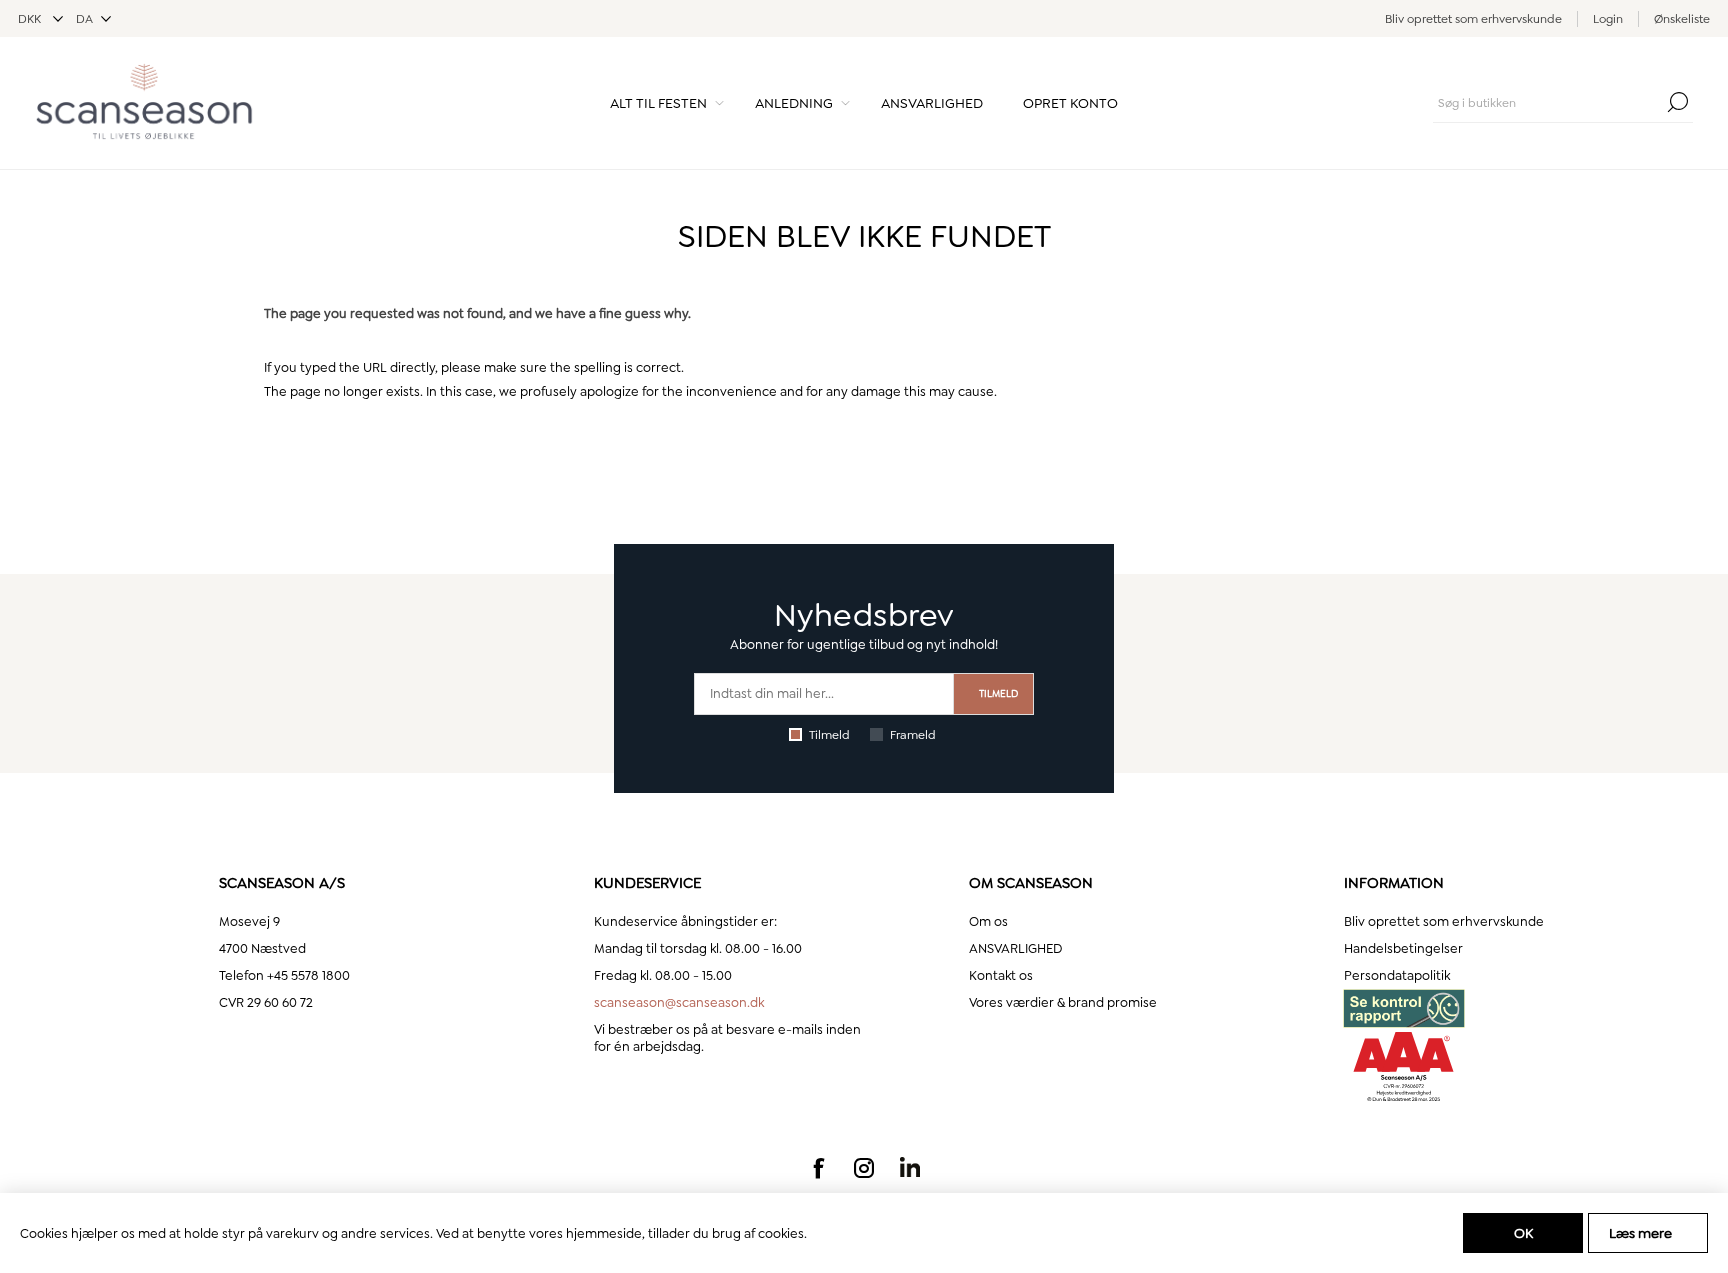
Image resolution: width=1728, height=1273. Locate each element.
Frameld (913, 735)
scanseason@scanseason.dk (679, 1002)
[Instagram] (864, 1168)
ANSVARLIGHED (1015, 948)
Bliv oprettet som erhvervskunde (1473, 19)
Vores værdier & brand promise (1063, 1002)
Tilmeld (829, 735)
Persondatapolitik (1397, 975)
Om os (988, 921)
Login (1608, 19)
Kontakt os (1001, 975)
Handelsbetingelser (1403, 948)
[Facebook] (818, 1168)
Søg (1678, 102)
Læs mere (1640, 1233)
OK (1523, 1233)
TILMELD (998, 693)
